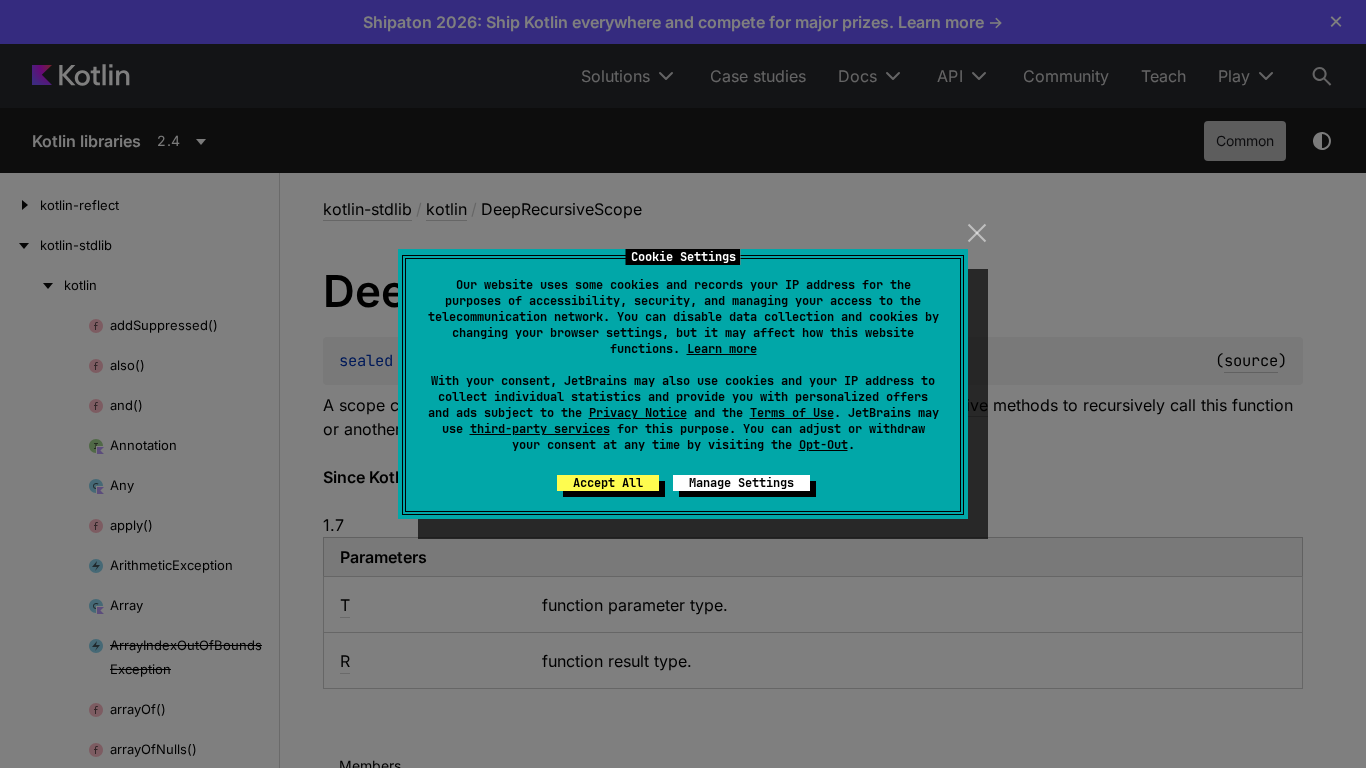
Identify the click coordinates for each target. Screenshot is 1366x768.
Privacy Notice (638, 413)
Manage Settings (741, 483)
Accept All (608, 483)
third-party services (540, 429)
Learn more (722, 349)
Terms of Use (792, 413)
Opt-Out (823, 445)
